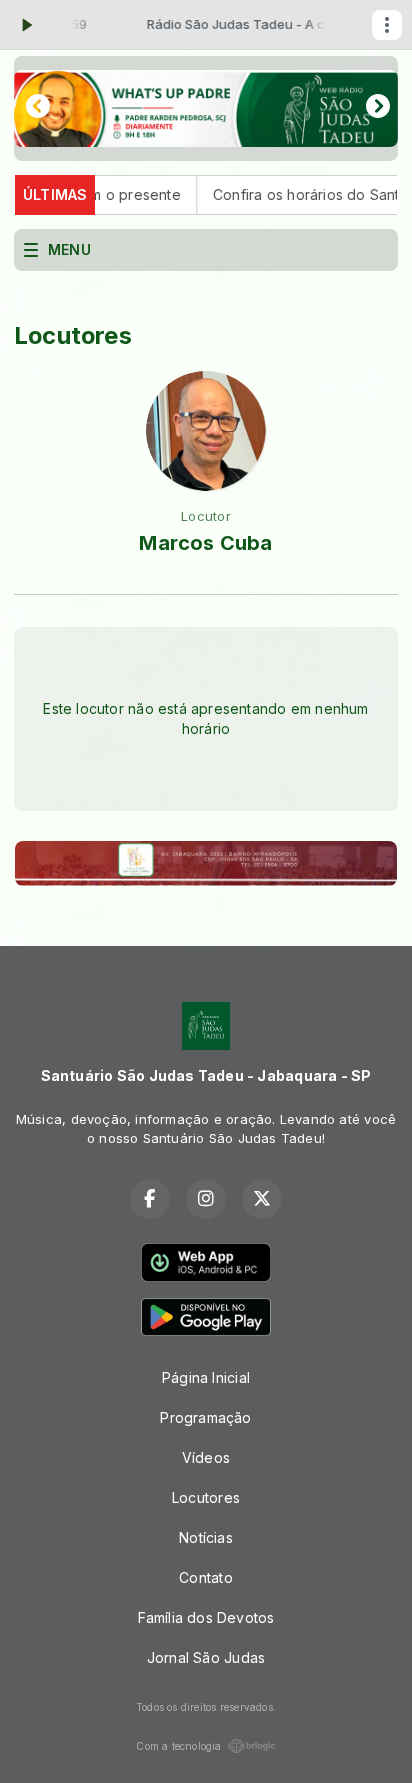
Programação (205, 1417)
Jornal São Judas (206, 1657)
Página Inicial (206, 1377)
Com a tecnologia (178, 1746)
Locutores (206, 1497)
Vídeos (206, 1457)
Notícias (206, 1537)
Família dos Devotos (206, 1617)
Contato (205, 1577)
